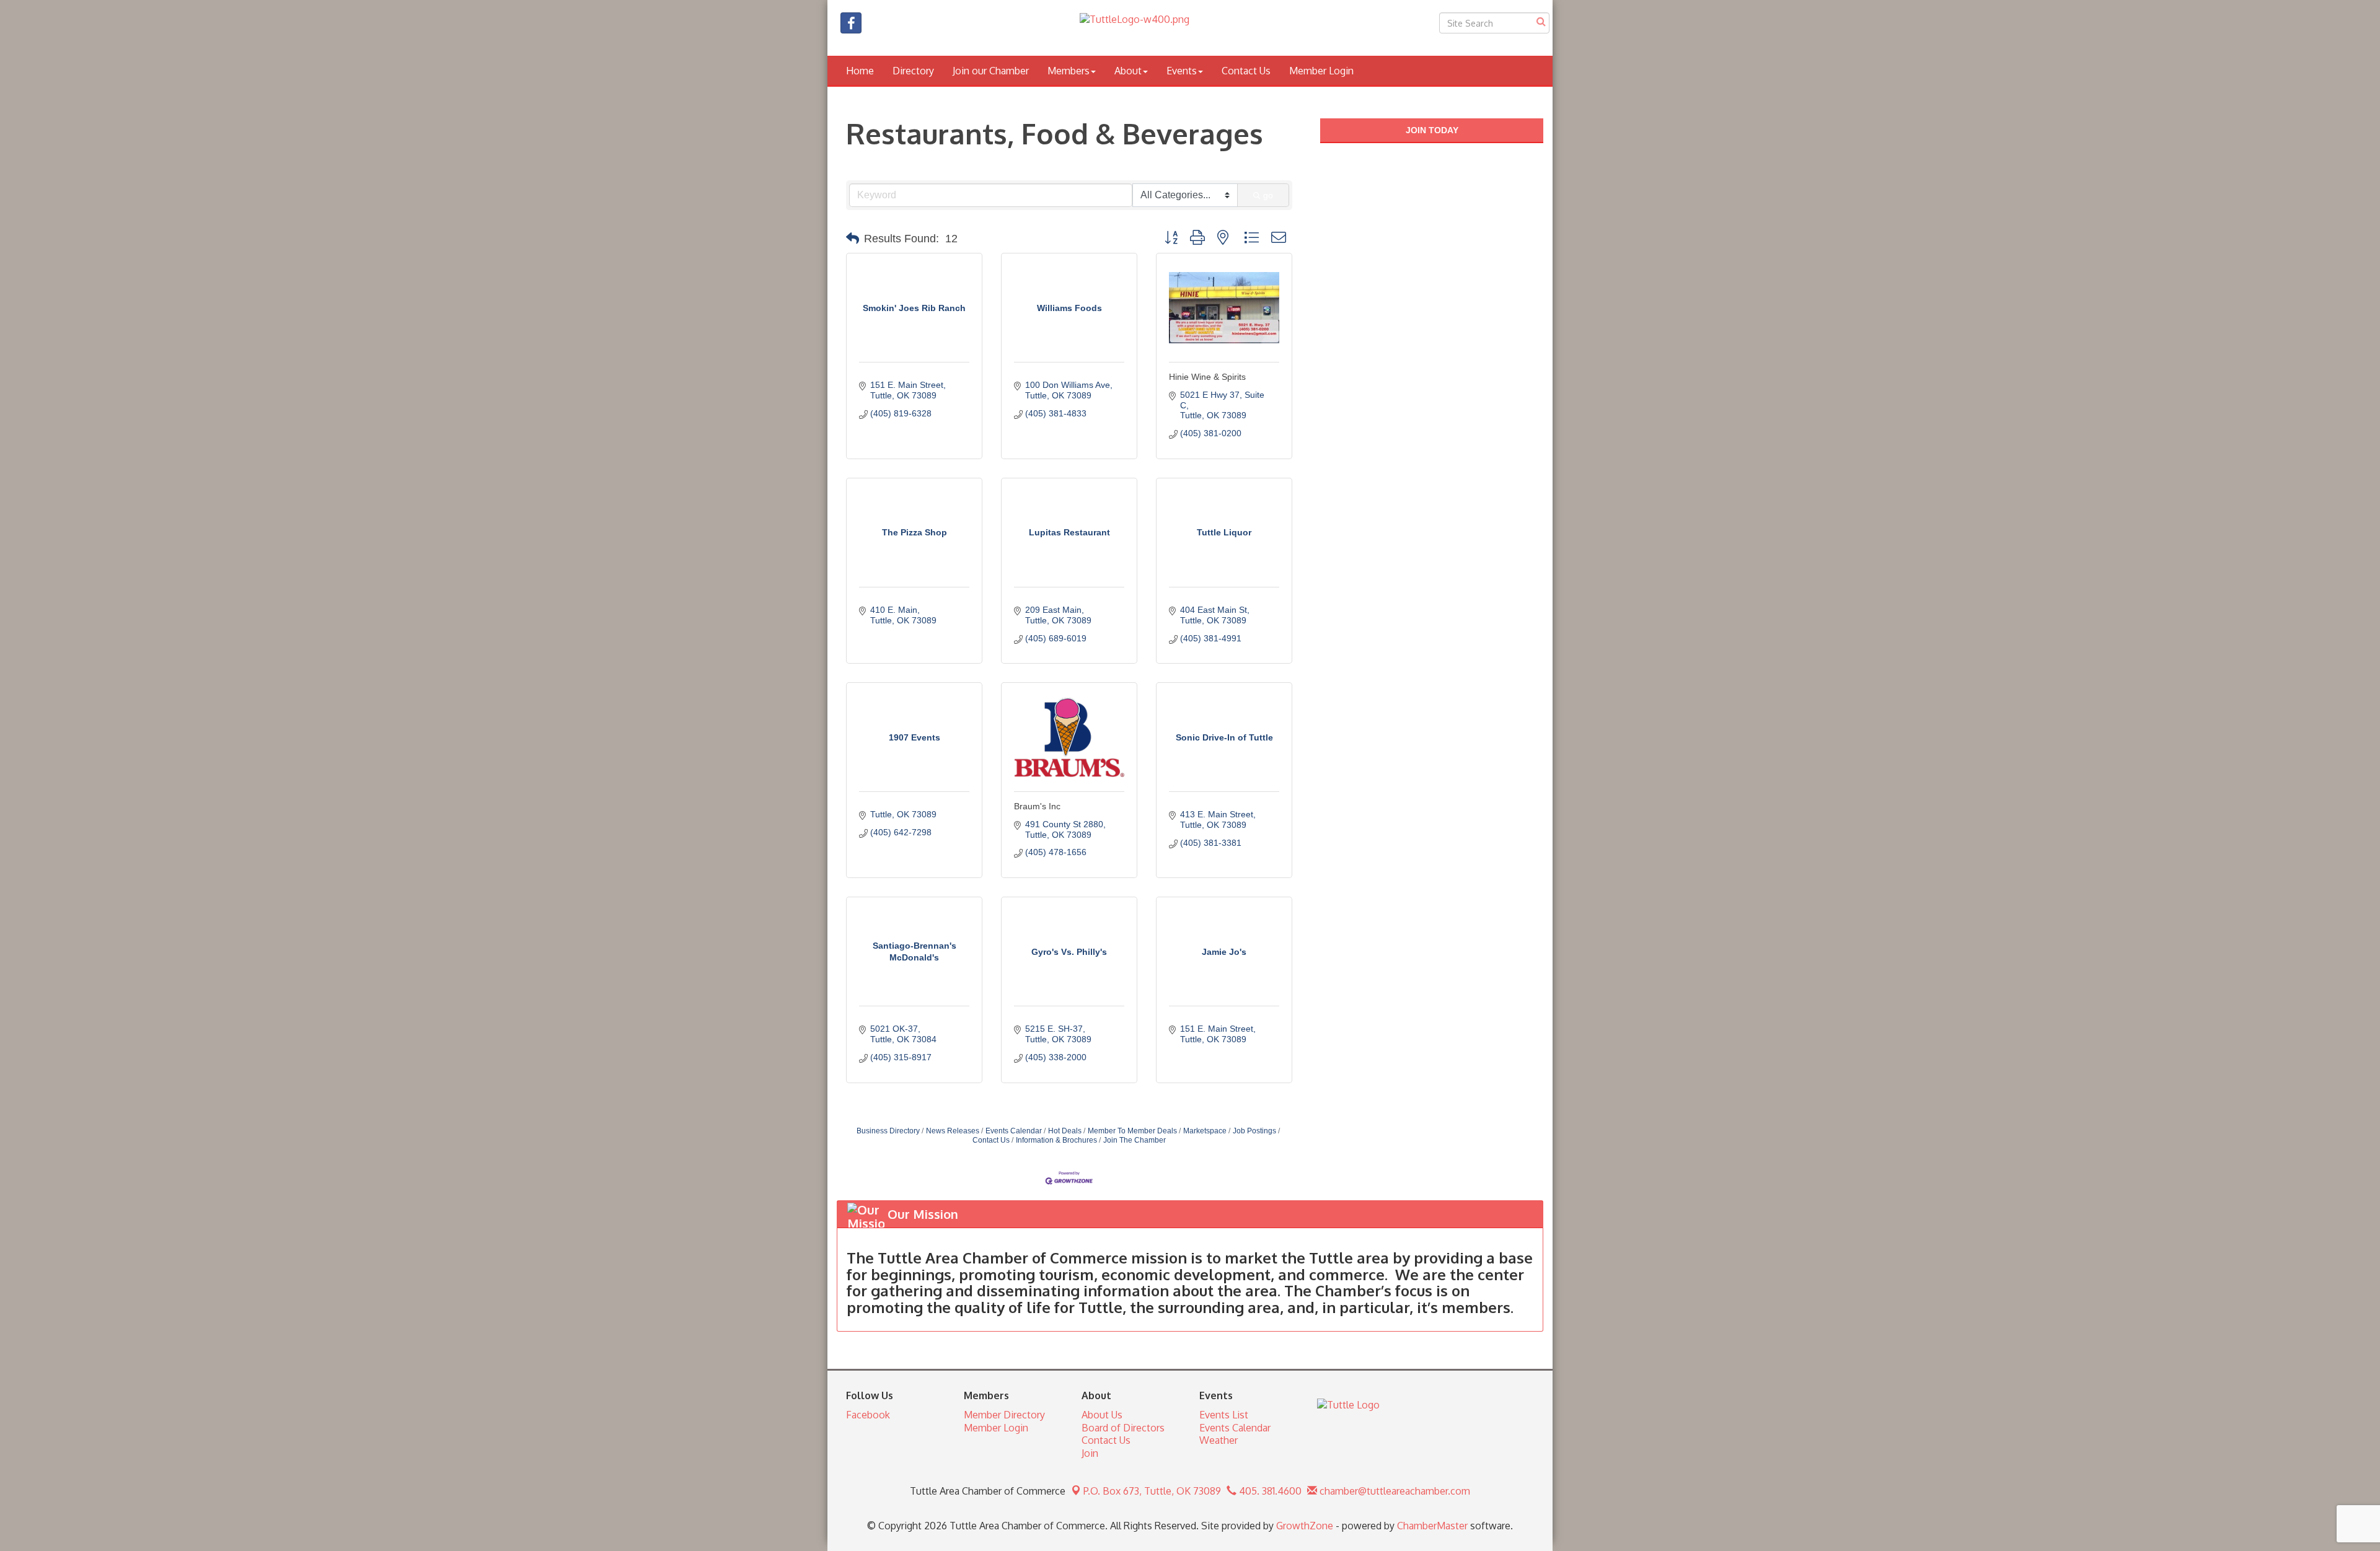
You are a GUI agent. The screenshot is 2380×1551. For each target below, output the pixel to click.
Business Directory (888, 1131)
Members (1069, 71)
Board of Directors (1123, 1428)
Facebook (868, 1415)
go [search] (1268, 195)
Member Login (1321, 71)
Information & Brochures (1056, 1140)
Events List (1224, 1415)
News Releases (953, 1131)
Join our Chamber (991, 71)
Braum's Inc (1037, 806)
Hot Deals (1065, 1131)
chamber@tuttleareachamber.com (1394, 1491)
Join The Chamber (1135, 1140)
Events (1182, 71)
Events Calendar (1014, 1131)
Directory (913, 71)
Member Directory (1004, 1415)
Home (860, 71)
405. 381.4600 (1269, 1491)
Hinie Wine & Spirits (1207, 377)
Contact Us (1246, 71)
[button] (853, 239)
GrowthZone (1305, 1526)
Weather (1219, 1440)
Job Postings (1254, 1131)
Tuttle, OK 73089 (1152, 1491)
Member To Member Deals (1132, 1131)
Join (1090, 1453)
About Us (1102, 1415)
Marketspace (1205, 1131)
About (1128, 71)
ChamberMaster (1432, 1526)
